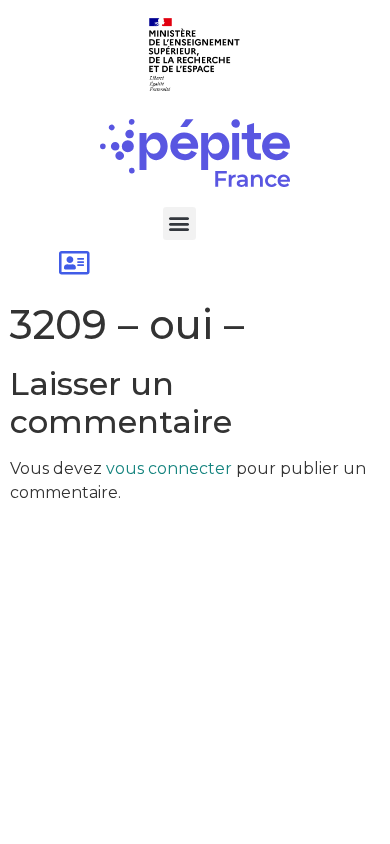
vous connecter (169, 468)
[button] (179, 223)
